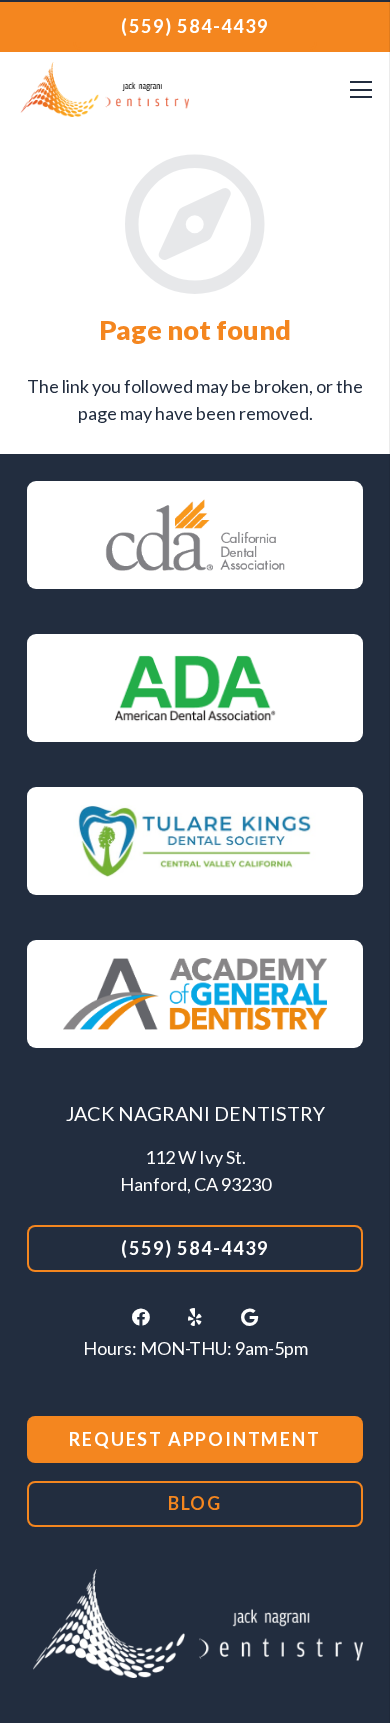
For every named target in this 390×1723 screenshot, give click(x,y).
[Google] (249, 1317)
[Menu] (360, 90)
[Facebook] (141, 1317)
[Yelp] (195, 1317)
